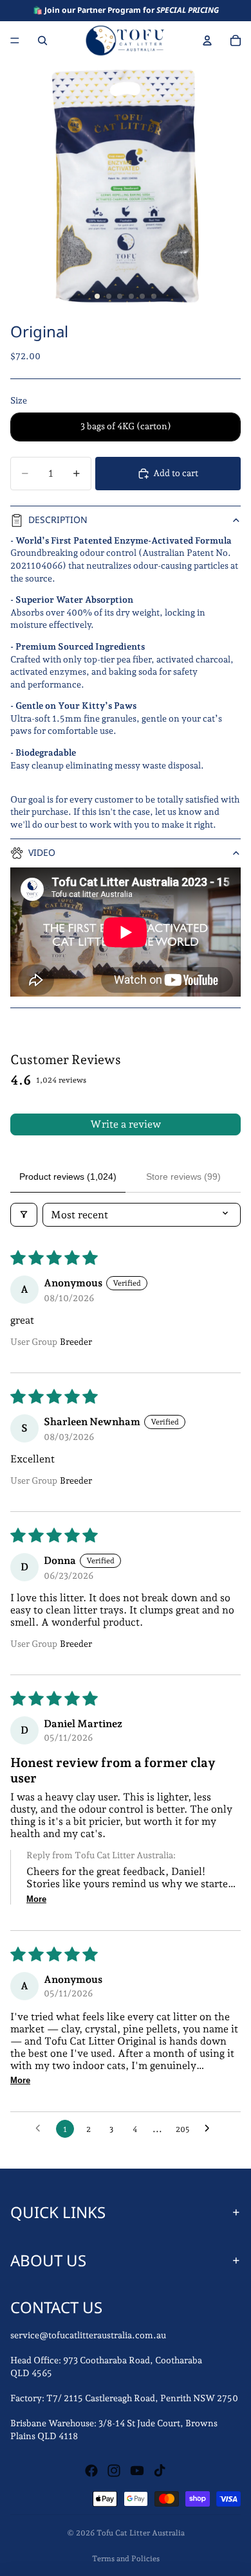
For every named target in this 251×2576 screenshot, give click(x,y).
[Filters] (24, 1215)
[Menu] (15, 40)
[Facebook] (91, 2471)
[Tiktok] (160, 2471)
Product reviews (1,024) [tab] (68, 1177)
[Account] (207, 40)
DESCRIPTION (58, 520)
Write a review (126, 1124)
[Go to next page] (210, 2129)
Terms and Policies (126, 2559)
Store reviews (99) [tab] (183, 1177)
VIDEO (42, 852)
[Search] (42, 40)
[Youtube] (137, 2471)
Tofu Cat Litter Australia (141, 2533)
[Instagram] (114, 2471)
